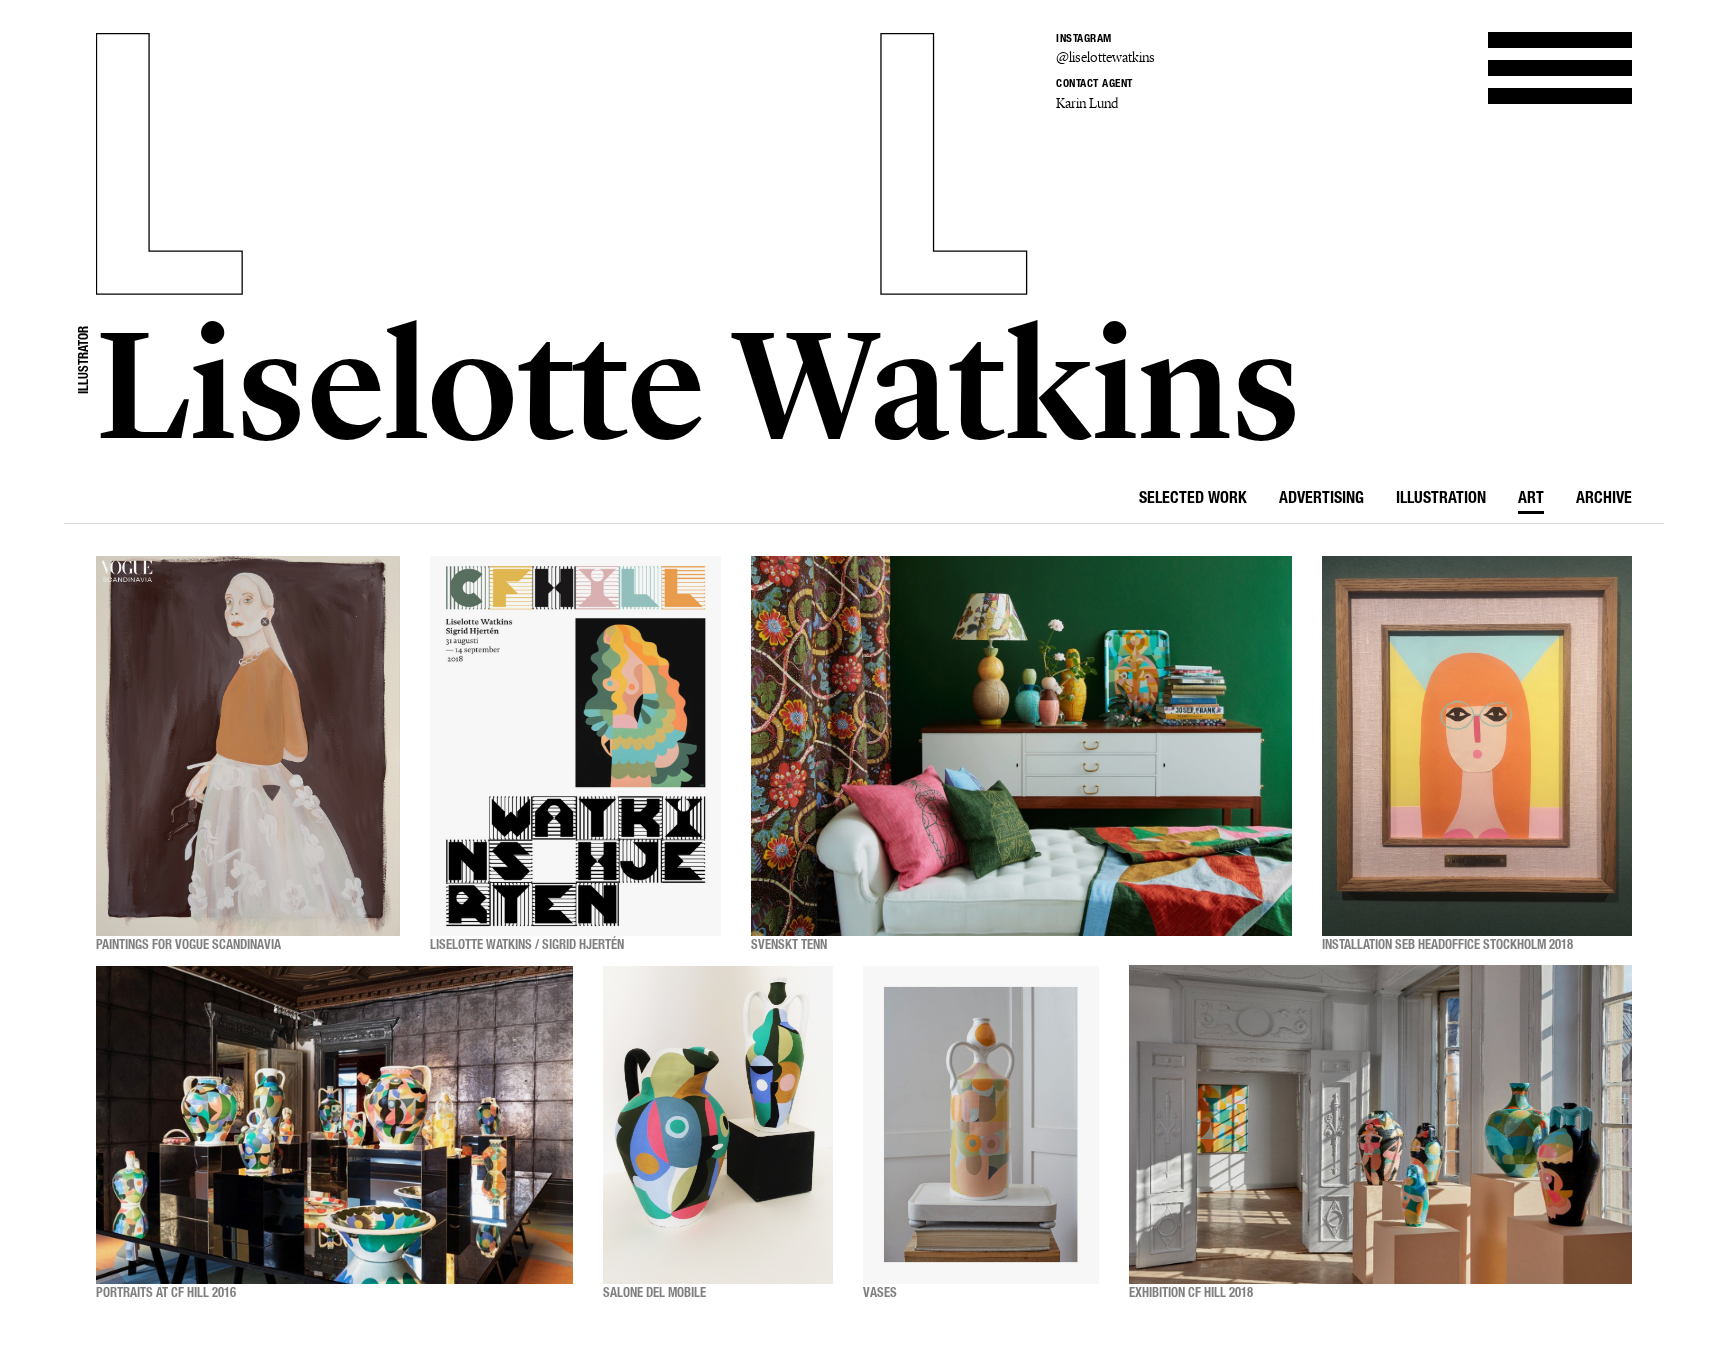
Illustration (1441, 500)
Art (1531, 500)
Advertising (1321, 500)
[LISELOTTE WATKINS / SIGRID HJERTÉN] (575, 746)
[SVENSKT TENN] (1021, 746)
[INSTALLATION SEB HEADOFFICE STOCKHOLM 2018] (1477, 746)
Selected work (1193, 500)
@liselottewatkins (1105, 57)
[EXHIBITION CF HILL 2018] (1380, 1125)
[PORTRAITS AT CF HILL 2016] (334, 1125)
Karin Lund (1087, 103)
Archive (1604, 500)
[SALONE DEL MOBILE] (718, 1125)
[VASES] (981, 1125)
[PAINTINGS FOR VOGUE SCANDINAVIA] (248, 746)
